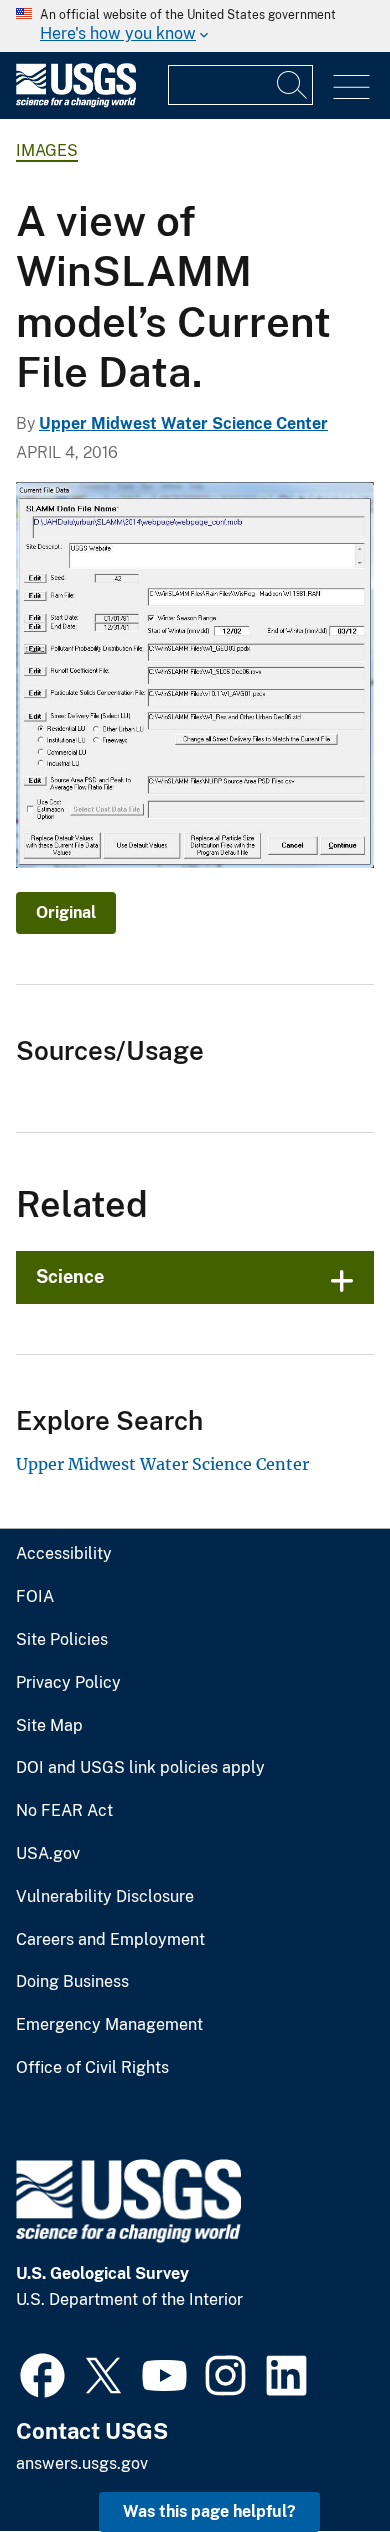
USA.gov (48, 1854)
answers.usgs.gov (82, 2463)
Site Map (49, 1726)
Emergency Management (109, 2025)
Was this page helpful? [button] (209, 2511)
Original (66, 912)
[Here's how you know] (195, 26)
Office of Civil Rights (92, 2068)
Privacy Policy (68, 1683)
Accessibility (64, 1554)
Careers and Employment (110, 1940)
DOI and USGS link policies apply (140, 1768)
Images (47, 150)
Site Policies (62, 1640)
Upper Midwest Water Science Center (183, 423)
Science (70, 1276)
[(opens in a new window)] (42, 2373)
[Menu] (351, 87)
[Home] (76, 102)
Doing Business (72, 1982)
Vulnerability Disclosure (105, 1897)
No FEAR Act (64, 1811)
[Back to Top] (317, 2459)
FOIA (35, 1597)
